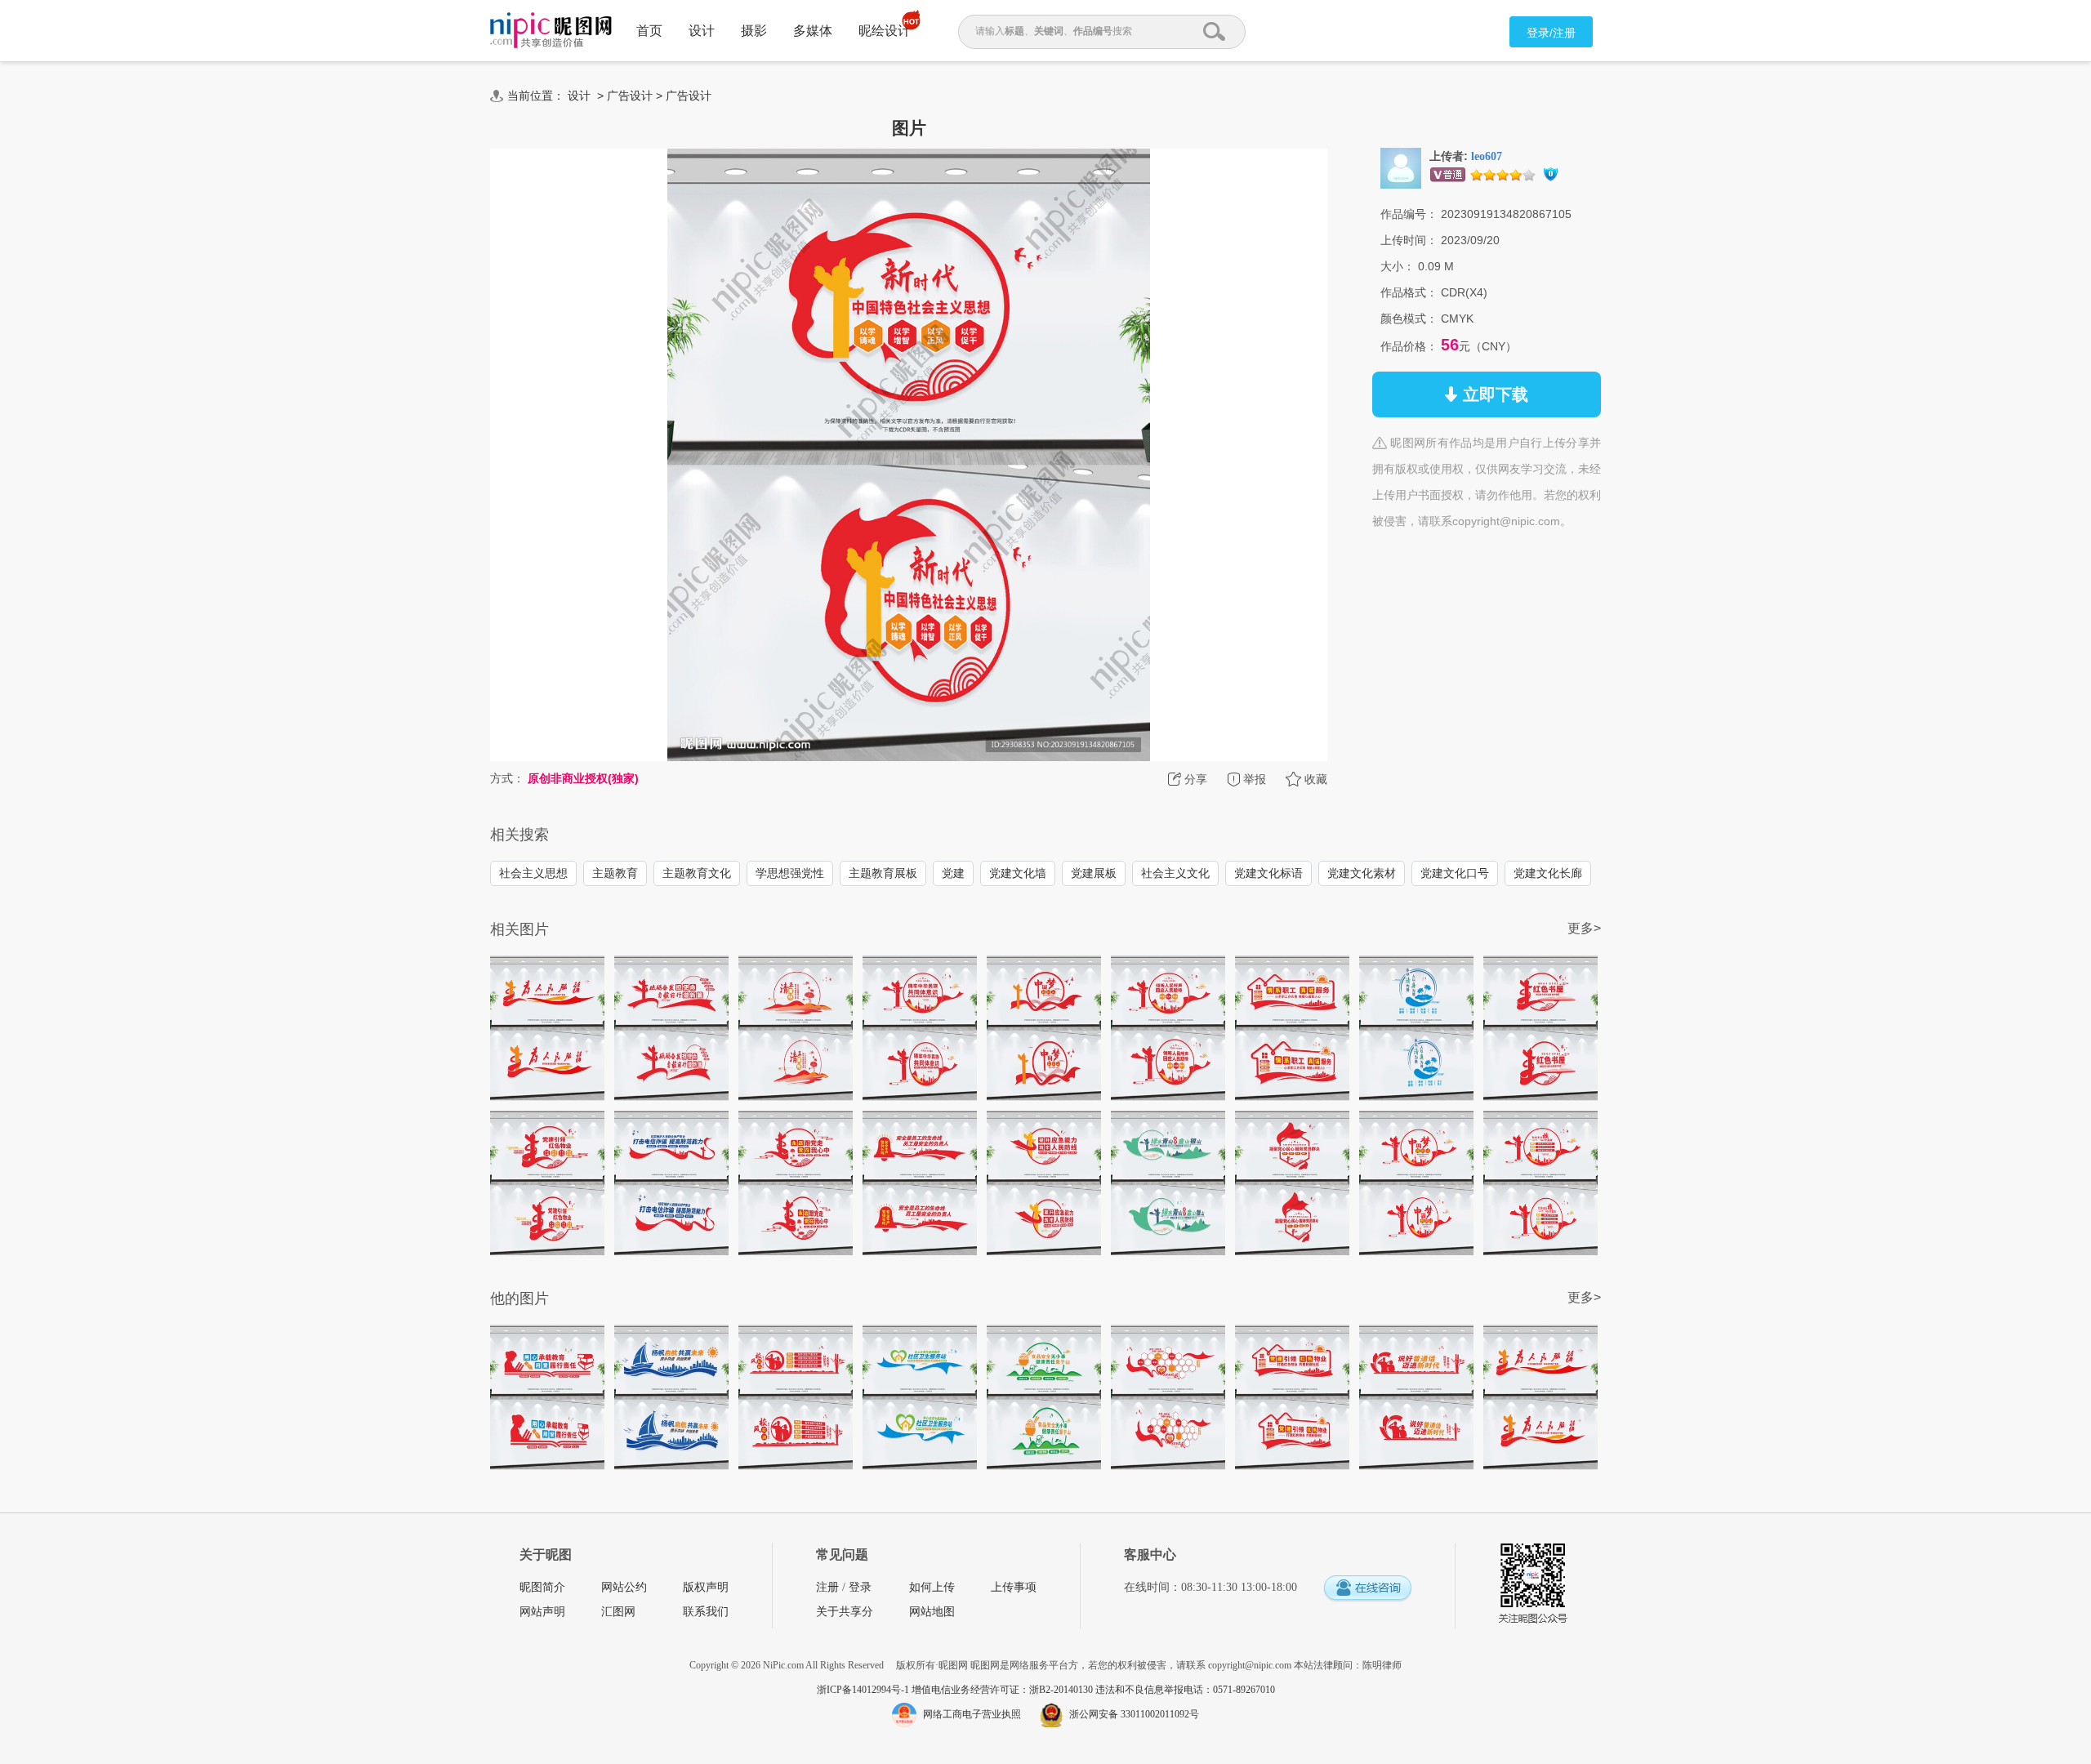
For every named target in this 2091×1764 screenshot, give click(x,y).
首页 (649, 31)
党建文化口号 (1455, 873)
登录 (860, 1587)
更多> (1584, 928)
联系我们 (706, 1612)
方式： (507, 778)
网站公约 (624, 1587)
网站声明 (542, 1612)
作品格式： (1409, 292)
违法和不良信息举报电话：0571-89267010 (1185, 1690)
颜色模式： (1409, 318)
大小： (1398, 266)
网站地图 (932, 1612)
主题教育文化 (697, 873)
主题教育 (615, 873)
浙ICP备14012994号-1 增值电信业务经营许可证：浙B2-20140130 (956, 1690)
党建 (953, 873)
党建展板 (1094, 873)
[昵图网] (551, 31)
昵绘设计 (885, 31)
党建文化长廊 (1548, 873)
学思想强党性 (790, 873)
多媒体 (813, 31)
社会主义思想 (533, 873)
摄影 (754, 31)
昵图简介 (542, 1587)
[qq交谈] (1367, 1589)
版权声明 (706, 1587)
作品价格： (1409, 346)
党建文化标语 (1268, 873)
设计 (702, 31)
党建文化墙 (1018, 873)
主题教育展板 (883, 873)
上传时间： (1409, 240)
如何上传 (932, 1587)
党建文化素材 (1362, 873)
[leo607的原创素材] (1401, 167)
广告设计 (630, 96)
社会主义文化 (1175, 873)
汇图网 (618, 1612)
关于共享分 (845, 1612)
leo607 (1487, 156)
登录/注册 (1551, 33)
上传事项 (1014, 1587)
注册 (827, 1587)
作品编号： (1409, 214)
